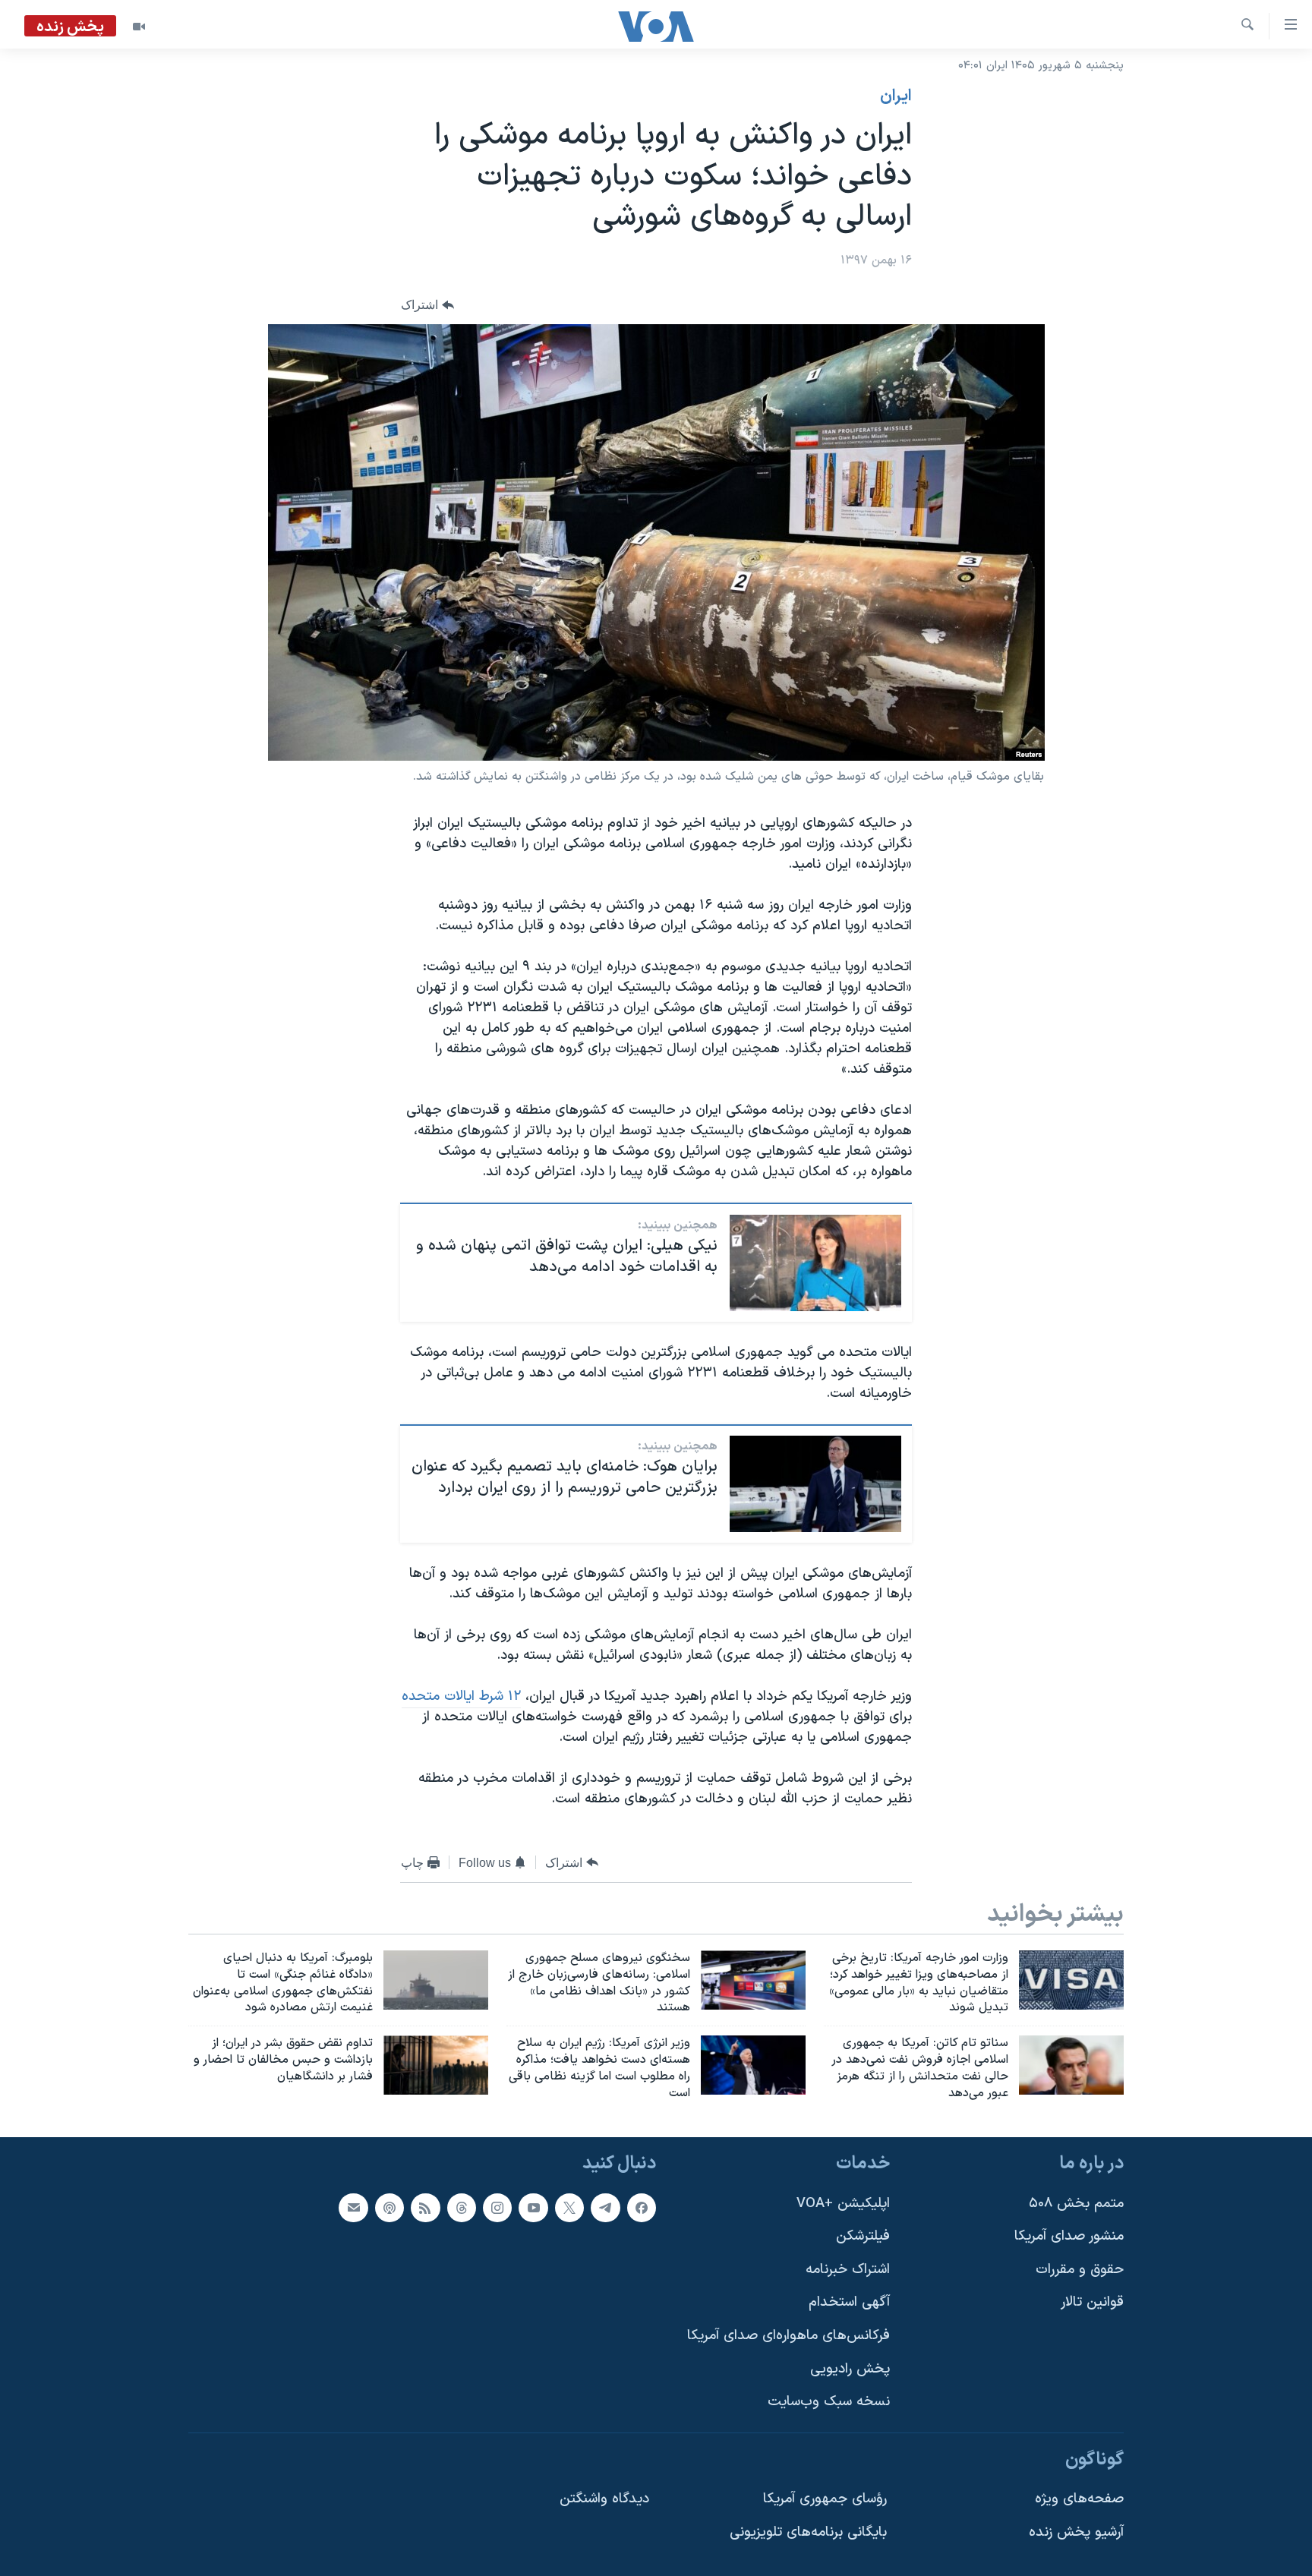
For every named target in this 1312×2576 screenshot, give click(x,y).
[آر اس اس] (425, 2207)
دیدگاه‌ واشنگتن (604, 2499)
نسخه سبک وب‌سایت (829, 2402)
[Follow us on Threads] (462, 2207)
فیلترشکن (863, 2236)
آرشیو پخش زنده (1076, 2532)
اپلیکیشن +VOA (843, 2203)
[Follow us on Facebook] (642, 2207)
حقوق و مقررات (1080, 2269)
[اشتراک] (353, 2207)
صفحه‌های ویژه (1079, 2499)
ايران (896, 96)
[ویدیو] (139, 27)
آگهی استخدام (849, 2302)
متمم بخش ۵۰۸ (1076, 2203)
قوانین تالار (1092, 2302)
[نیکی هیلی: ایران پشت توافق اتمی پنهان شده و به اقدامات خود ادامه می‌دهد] (815, 1263)
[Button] (427, 305)
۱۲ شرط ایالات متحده (461, 1696)
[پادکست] (389, 2207)
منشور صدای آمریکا (1069, 2236)
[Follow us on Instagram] (497, 2207)
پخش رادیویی (850, 2368)
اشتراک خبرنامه (848, 2269)
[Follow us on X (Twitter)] (569, 2207)
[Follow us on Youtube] (533, 2207)
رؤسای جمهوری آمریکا (825, 2499)
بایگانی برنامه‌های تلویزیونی (808, 2532)
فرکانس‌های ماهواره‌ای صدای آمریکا (788, 2336)
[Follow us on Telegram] (605, 2207)
